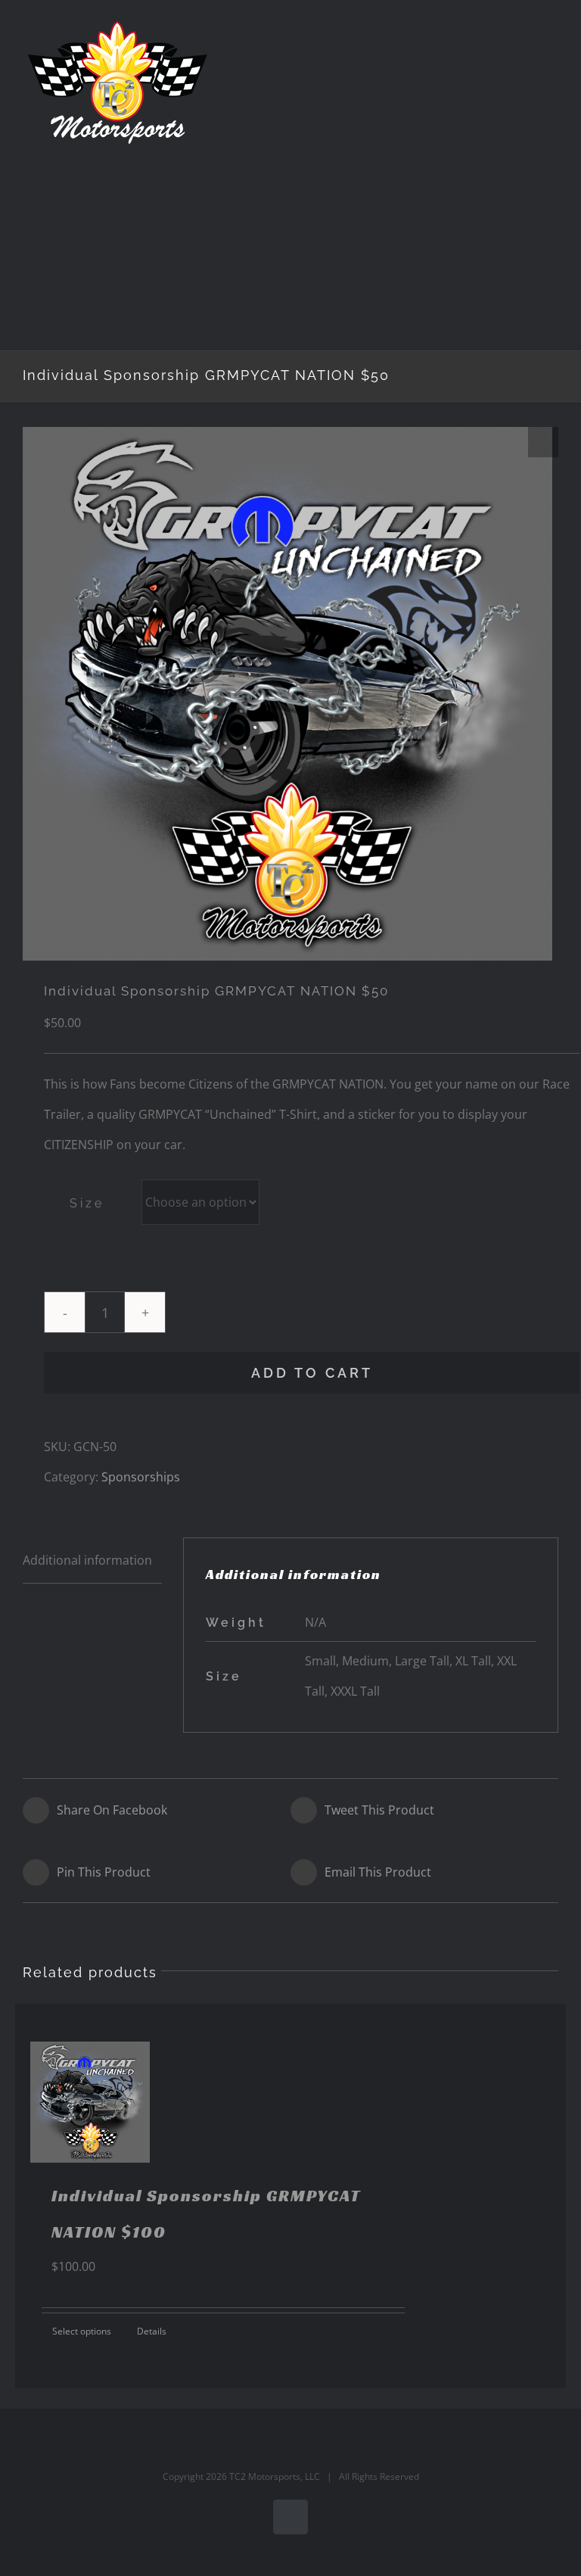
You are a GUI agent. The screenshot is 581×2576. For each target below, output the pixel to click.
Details (152, 2331)
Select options (82, 2331)
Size (87, 1203)
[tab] (92, 1561)
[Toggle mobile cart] (525, 42)
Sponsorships (141, 1477)
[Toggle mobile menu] (552, 42)
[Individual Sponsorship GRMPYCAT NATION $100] (90, 2102)
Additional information (87, 1560)
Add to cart (312, 1373)
